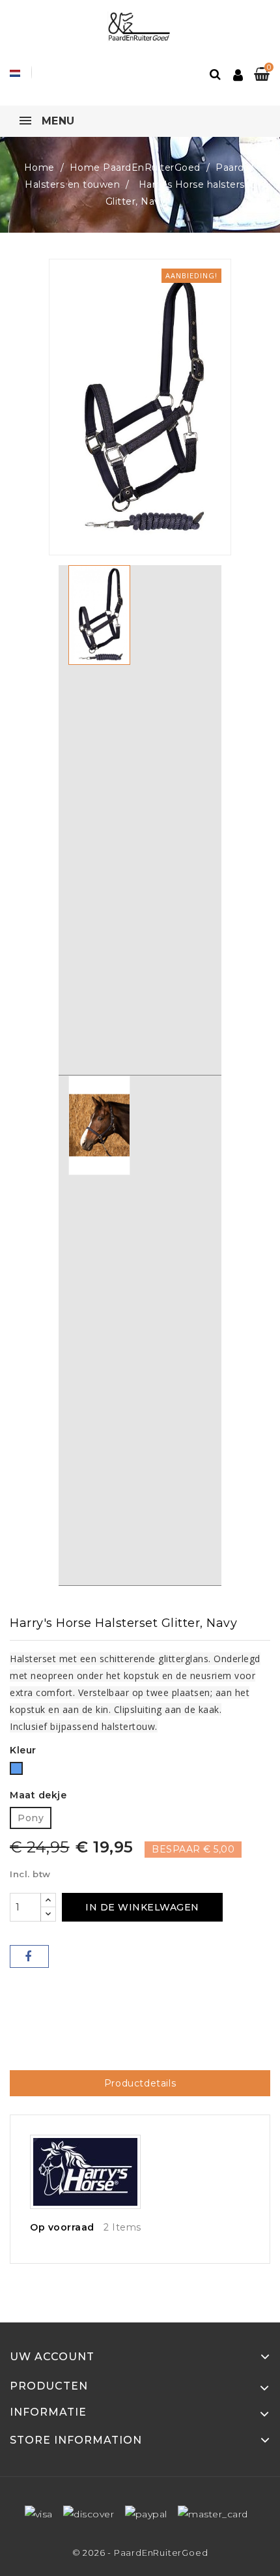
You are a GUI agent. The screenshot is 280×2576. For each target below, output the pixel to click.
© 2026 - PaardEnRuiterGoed (140, 2553)
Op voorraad (62, 2227)
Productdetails (140, 2083)
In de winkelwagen (142, 1907)
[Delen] (29, 1956)
